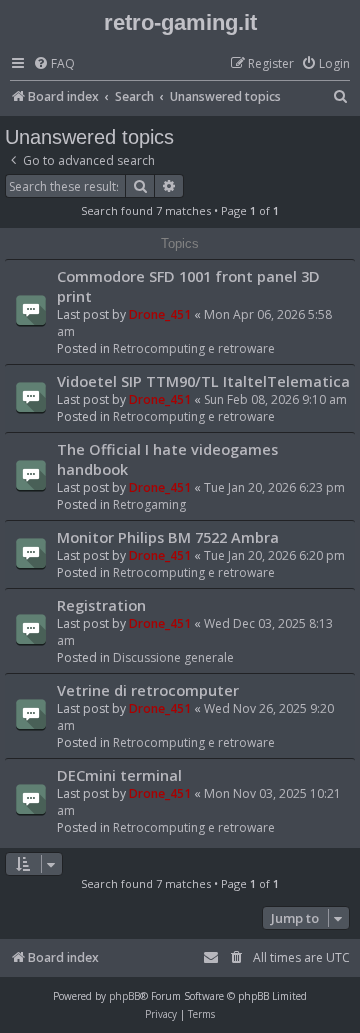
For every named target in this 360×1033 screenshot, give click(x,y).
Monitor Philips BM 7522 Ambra (168, 537)
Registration (101, 605)
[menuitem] (54, 64)
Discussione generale (173, 657)
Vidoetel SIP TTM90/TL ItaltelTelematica (203, 381)
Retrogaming (149, 504)
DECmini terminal (119, 775)
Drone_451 (160, 314)
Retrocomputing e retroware (194, 348)
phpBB (124, 996)
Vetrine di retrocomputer (148, 690)
